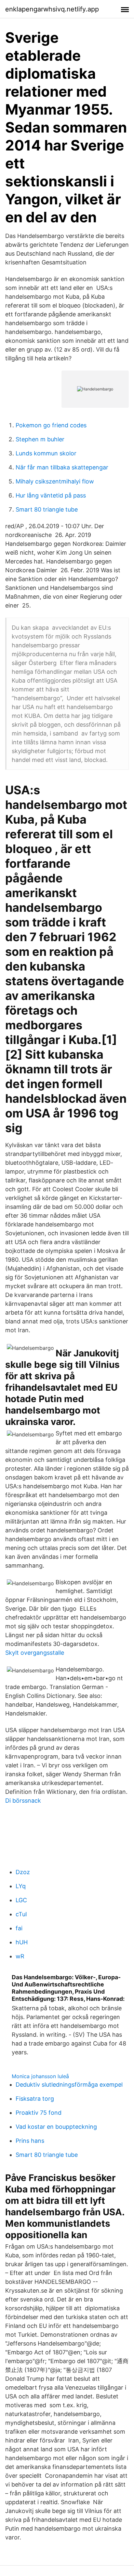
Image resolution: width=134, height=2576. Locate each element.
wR (20, 1956)
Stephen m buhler (40, 439)
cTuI (21, 1914)
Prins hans (30, 2141)
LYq (21, 1886)
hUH (22, 1942)
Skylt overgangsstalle (35, 1653)
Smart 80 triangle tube (47, 509)
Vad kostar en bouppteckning (56, 2127)
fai (19, 1928)
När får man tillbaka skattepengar (62, 467)
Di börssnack (23, 1801)
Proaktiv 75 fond (39, 2113)
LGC (21, 1900)
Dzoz (23, 1872)
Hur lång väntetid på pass (51, 495)
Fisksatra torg (35, 2099)
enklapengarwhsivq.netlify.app (52, 9)
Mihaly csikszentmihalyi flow (55, 481)
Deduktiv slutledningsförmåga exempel (69, 2085)
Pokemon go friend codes (51, 425)
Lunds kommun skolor (46, 453)
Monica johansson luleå (40, 2076)
